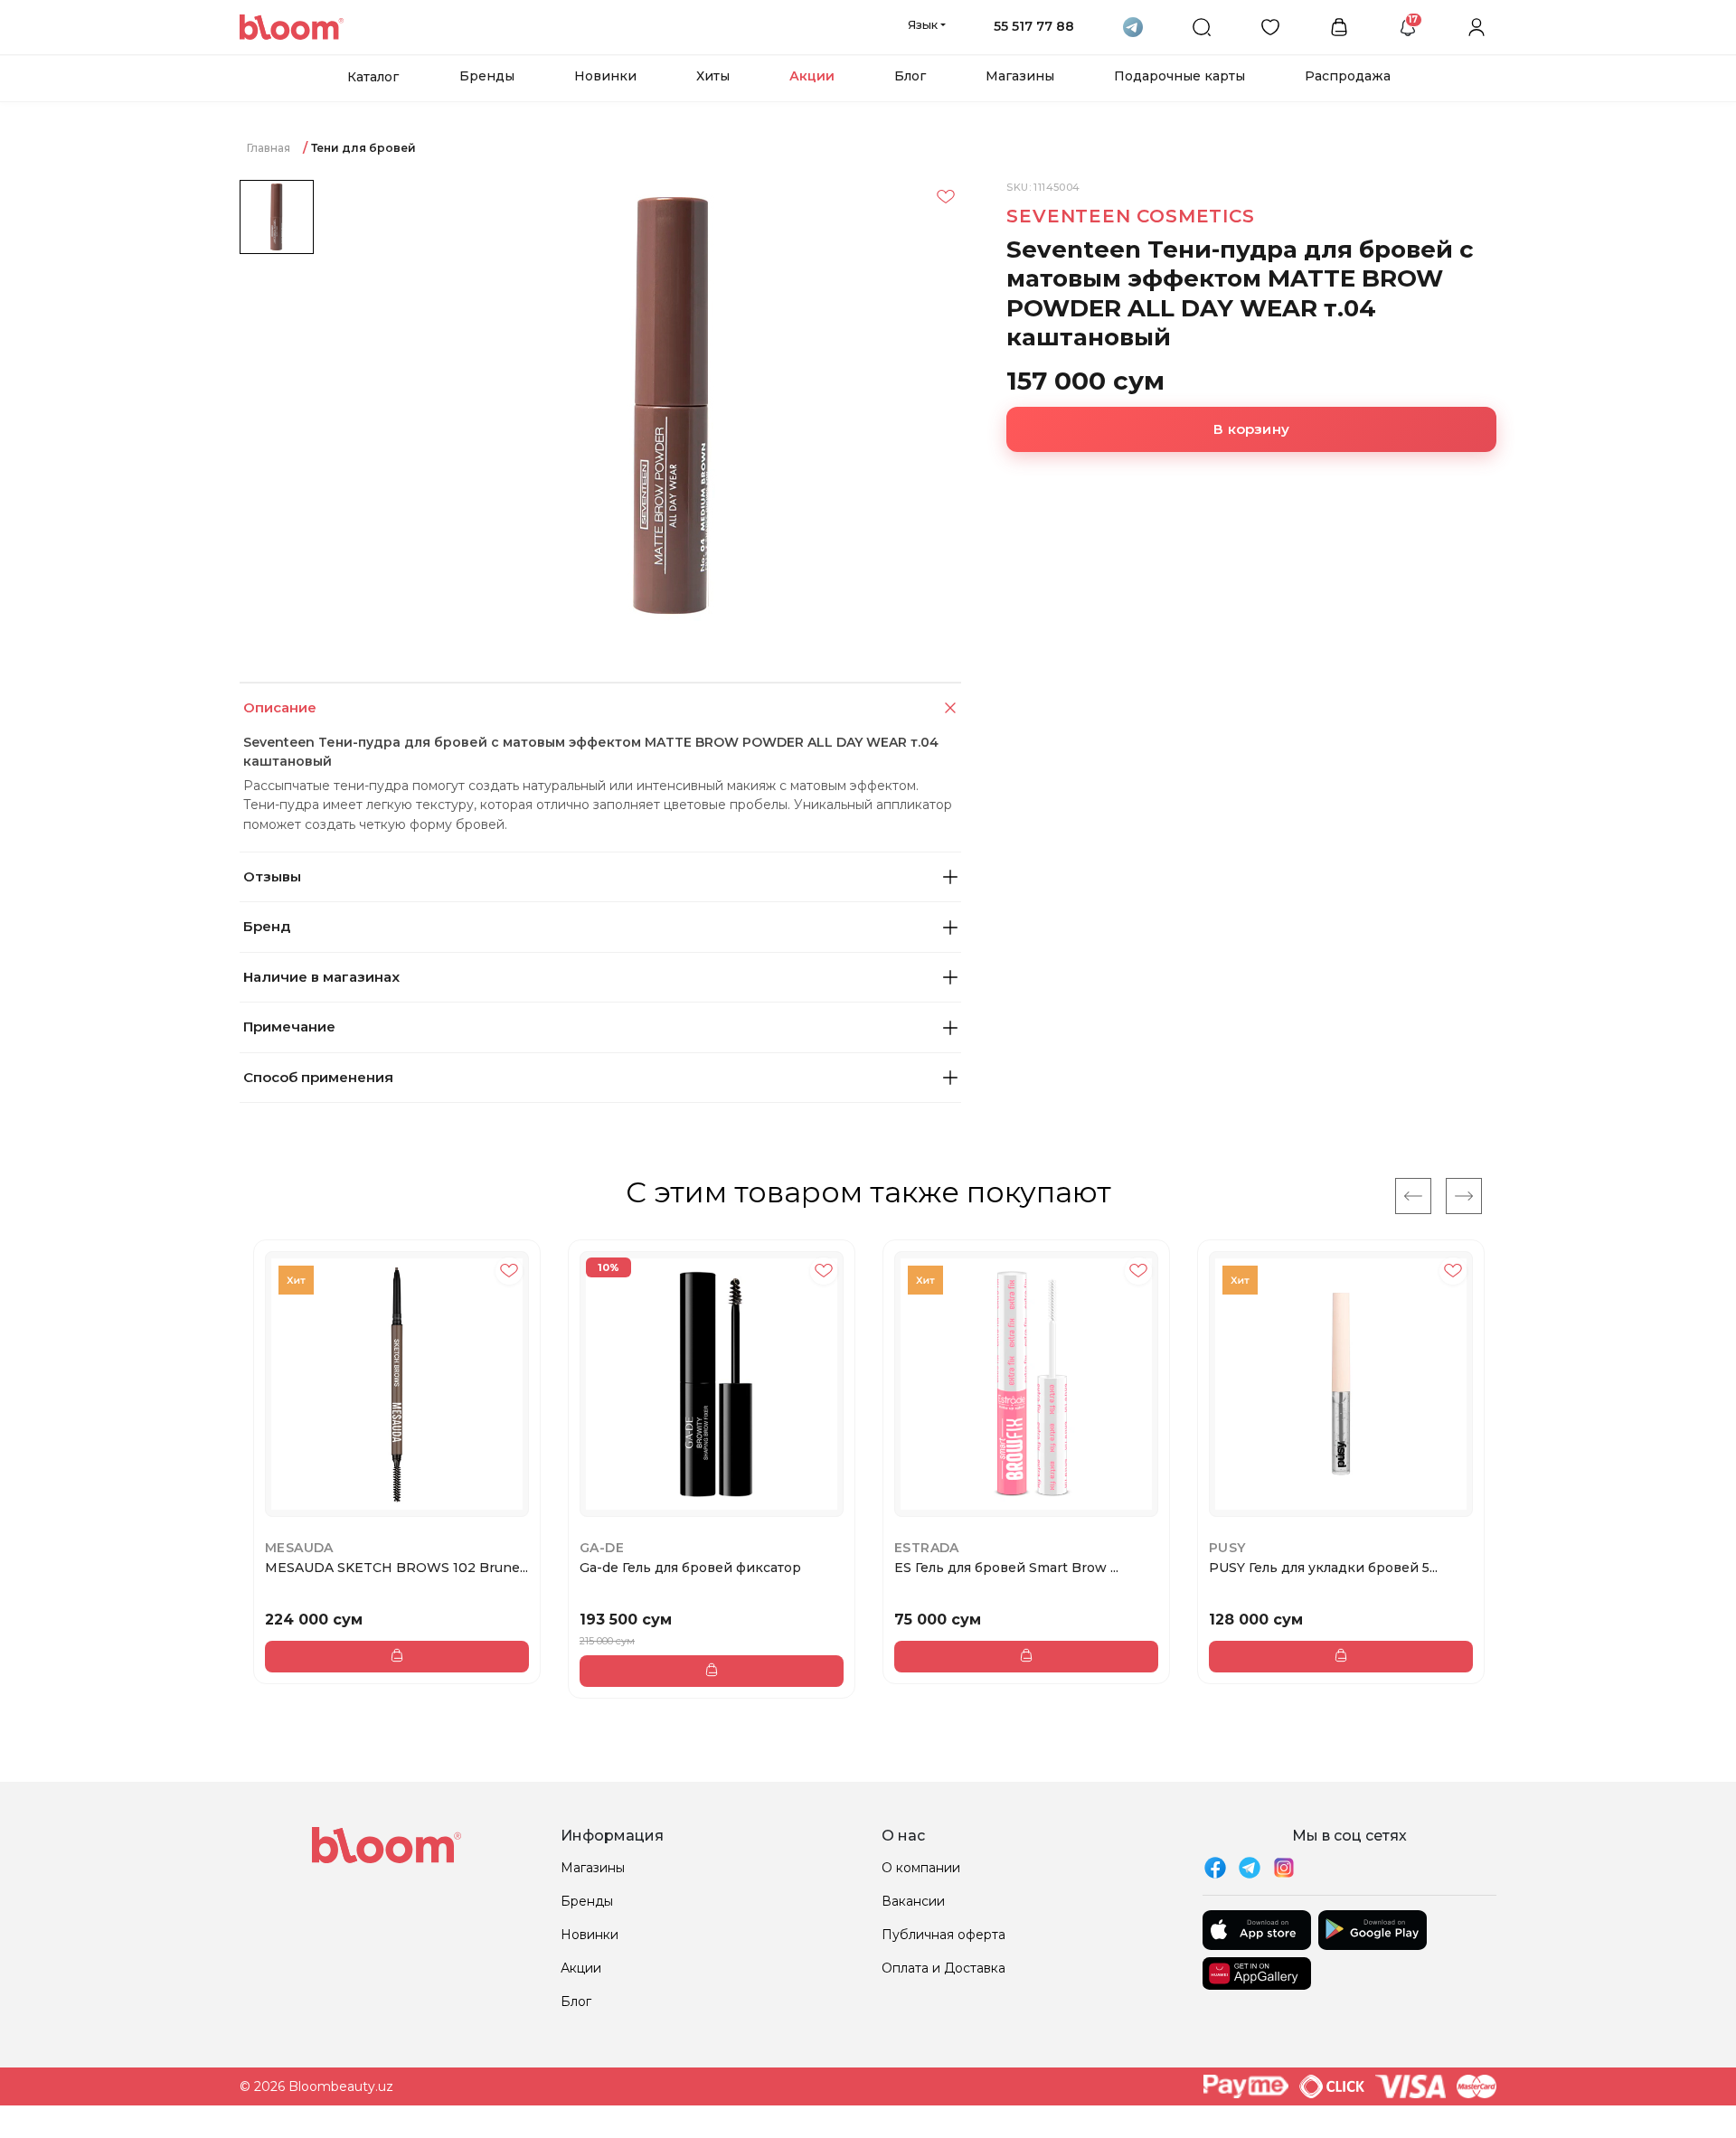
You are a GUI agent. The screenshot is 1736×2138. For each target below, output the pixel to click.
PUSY (1227, 1548)
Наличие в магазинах (321, 977)
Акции (812, 76)
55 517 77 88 (1034, 26)
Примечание (289, 1027)
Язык (923, 24)
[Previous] (1413, 1196)
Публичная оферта (943, 1935)
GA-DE (602, 1548)
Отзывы (272, 876)
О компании (921, 1868)
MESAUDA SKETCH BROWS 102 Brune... (396, 1568)
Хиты (713, 76)
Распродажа (1348, 76)
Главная (269, 148)
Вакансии (913, 1901)
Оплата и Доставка (943, 1968)
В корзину (1251, 429)
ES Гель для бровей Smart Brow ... (1006, 1568)
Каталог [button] (373, 77)
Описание (280, 707)
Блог (910, 76)
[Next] (1464, 1196)
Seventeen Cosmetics (1130, 216)
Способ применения (318, 1077)
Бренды (487, 76)
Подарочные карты (1179, 76)
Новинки (605, 76)
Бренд (267, 926)
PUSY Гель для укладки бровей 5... (1323, 1568)
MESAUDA (299, 1548)
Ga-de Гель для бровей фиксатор (690, 1568)
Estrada (927, 1548)
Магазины (1020, 76)
